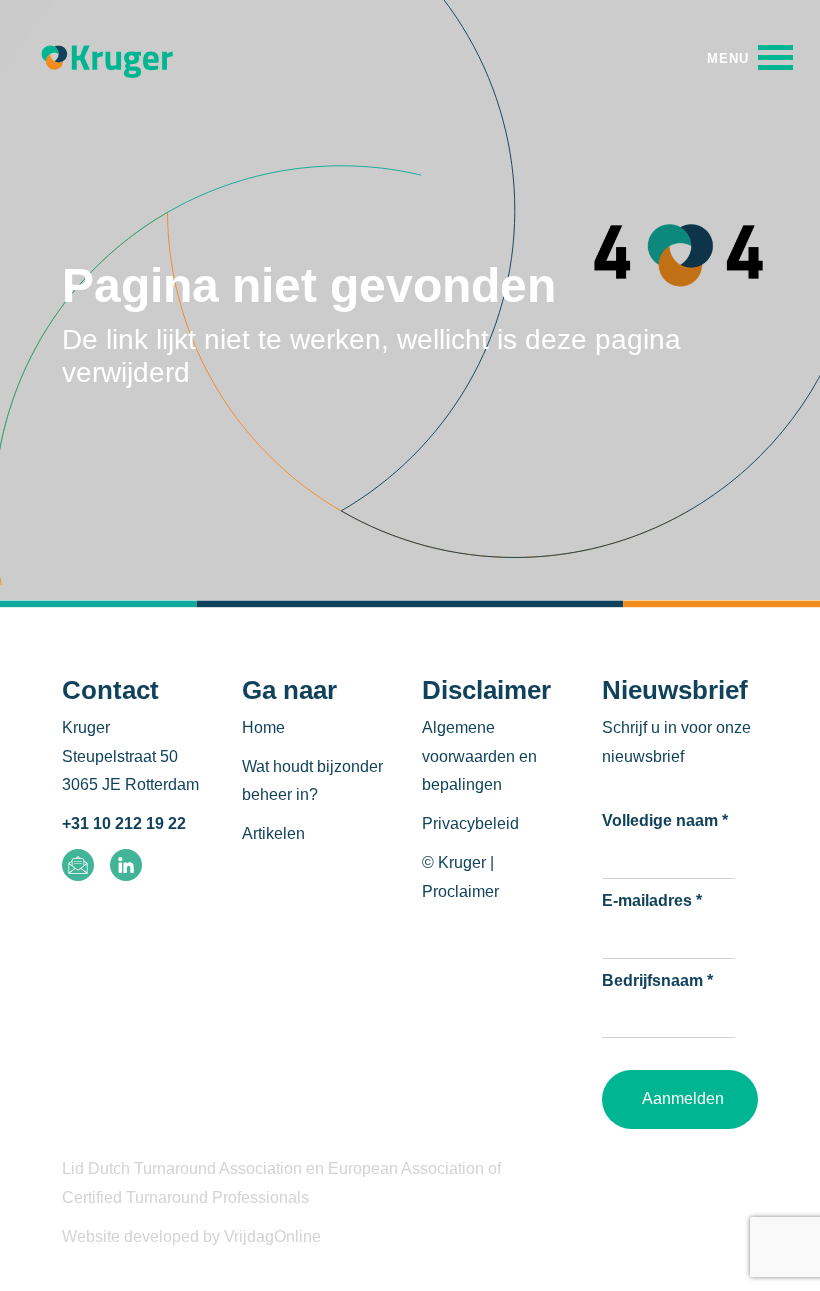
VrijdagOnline (272, 1236)
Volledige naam (665, 820)
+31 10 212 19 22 (124, 823)
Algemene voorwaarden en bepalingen (479, 756)
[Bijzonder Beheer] (107, 58)
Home (263, 727)
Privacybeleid (470, 823)
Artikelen (273, 833)
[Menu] (750, 57)
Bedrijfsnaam (657, 980)
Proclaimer (460, 891)
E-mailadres (652, 900)
